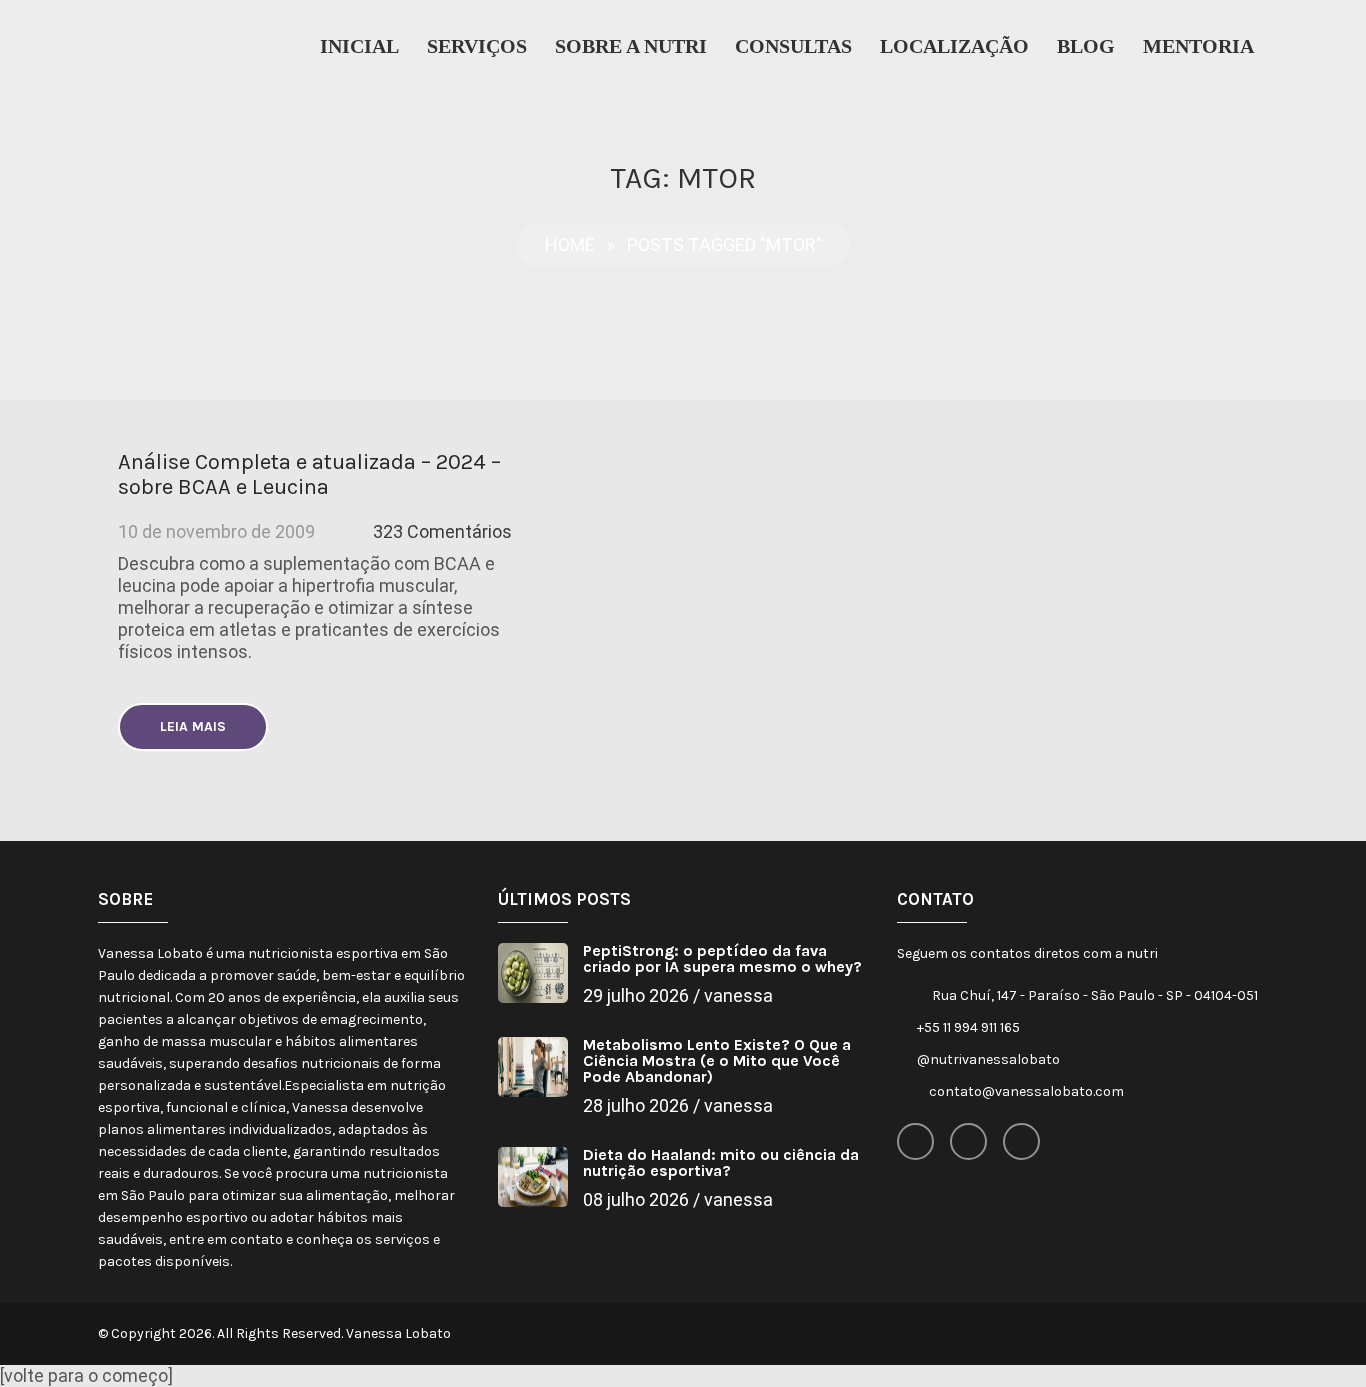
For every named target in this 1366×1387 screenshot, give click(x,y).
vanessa (738, 995)
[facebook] (915, 1141)
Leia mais (193, 726)
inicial (359, 46)
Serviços (477, 46)
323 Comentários (442, 531)
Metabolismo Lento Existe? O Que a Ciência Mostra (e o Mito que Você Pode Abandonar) (717, 1060)
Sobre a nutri (631, 46)
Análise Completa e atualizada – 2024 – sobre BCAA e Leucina (309, 474)
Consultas (793, 46)
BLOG (1086, 46)
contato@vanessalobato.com (1026, 1091)
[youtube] (1021, 1141)
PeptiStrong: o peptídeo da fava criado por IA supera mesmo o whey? (722, 958)
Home (570, 244)
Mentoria (1198, 46)
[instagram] (968, 1141)
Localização (954, 46)
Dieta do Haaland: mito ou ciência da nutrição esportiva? (721, 1162)
